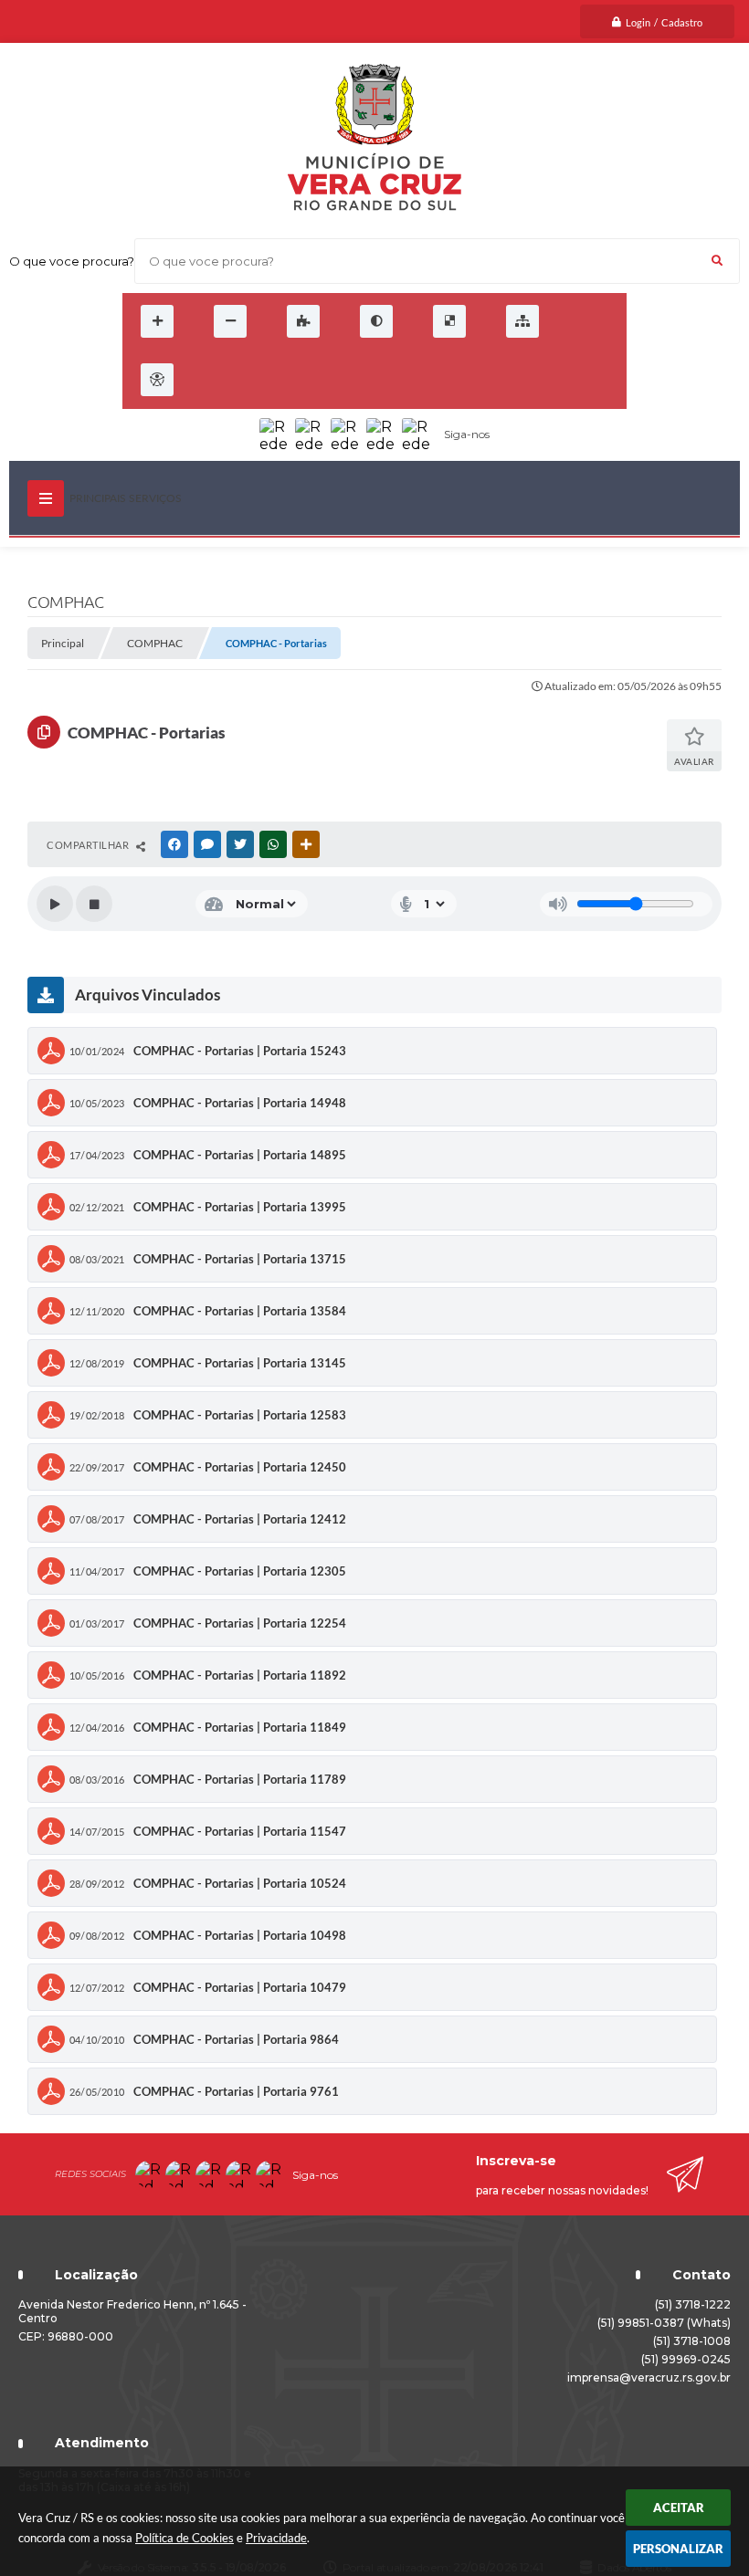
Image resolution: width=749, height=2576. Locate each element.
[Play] (55, 904)
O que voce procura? (72, 261)
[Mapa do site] (522, 321)
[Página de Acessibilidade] (157, 380)
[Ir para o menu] (254, 380)
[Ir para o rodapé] (334, 380)
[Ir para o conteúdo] (214, 380)
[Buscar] (717, 261)
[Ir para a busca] (294, 380)
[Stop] (94, 904)
